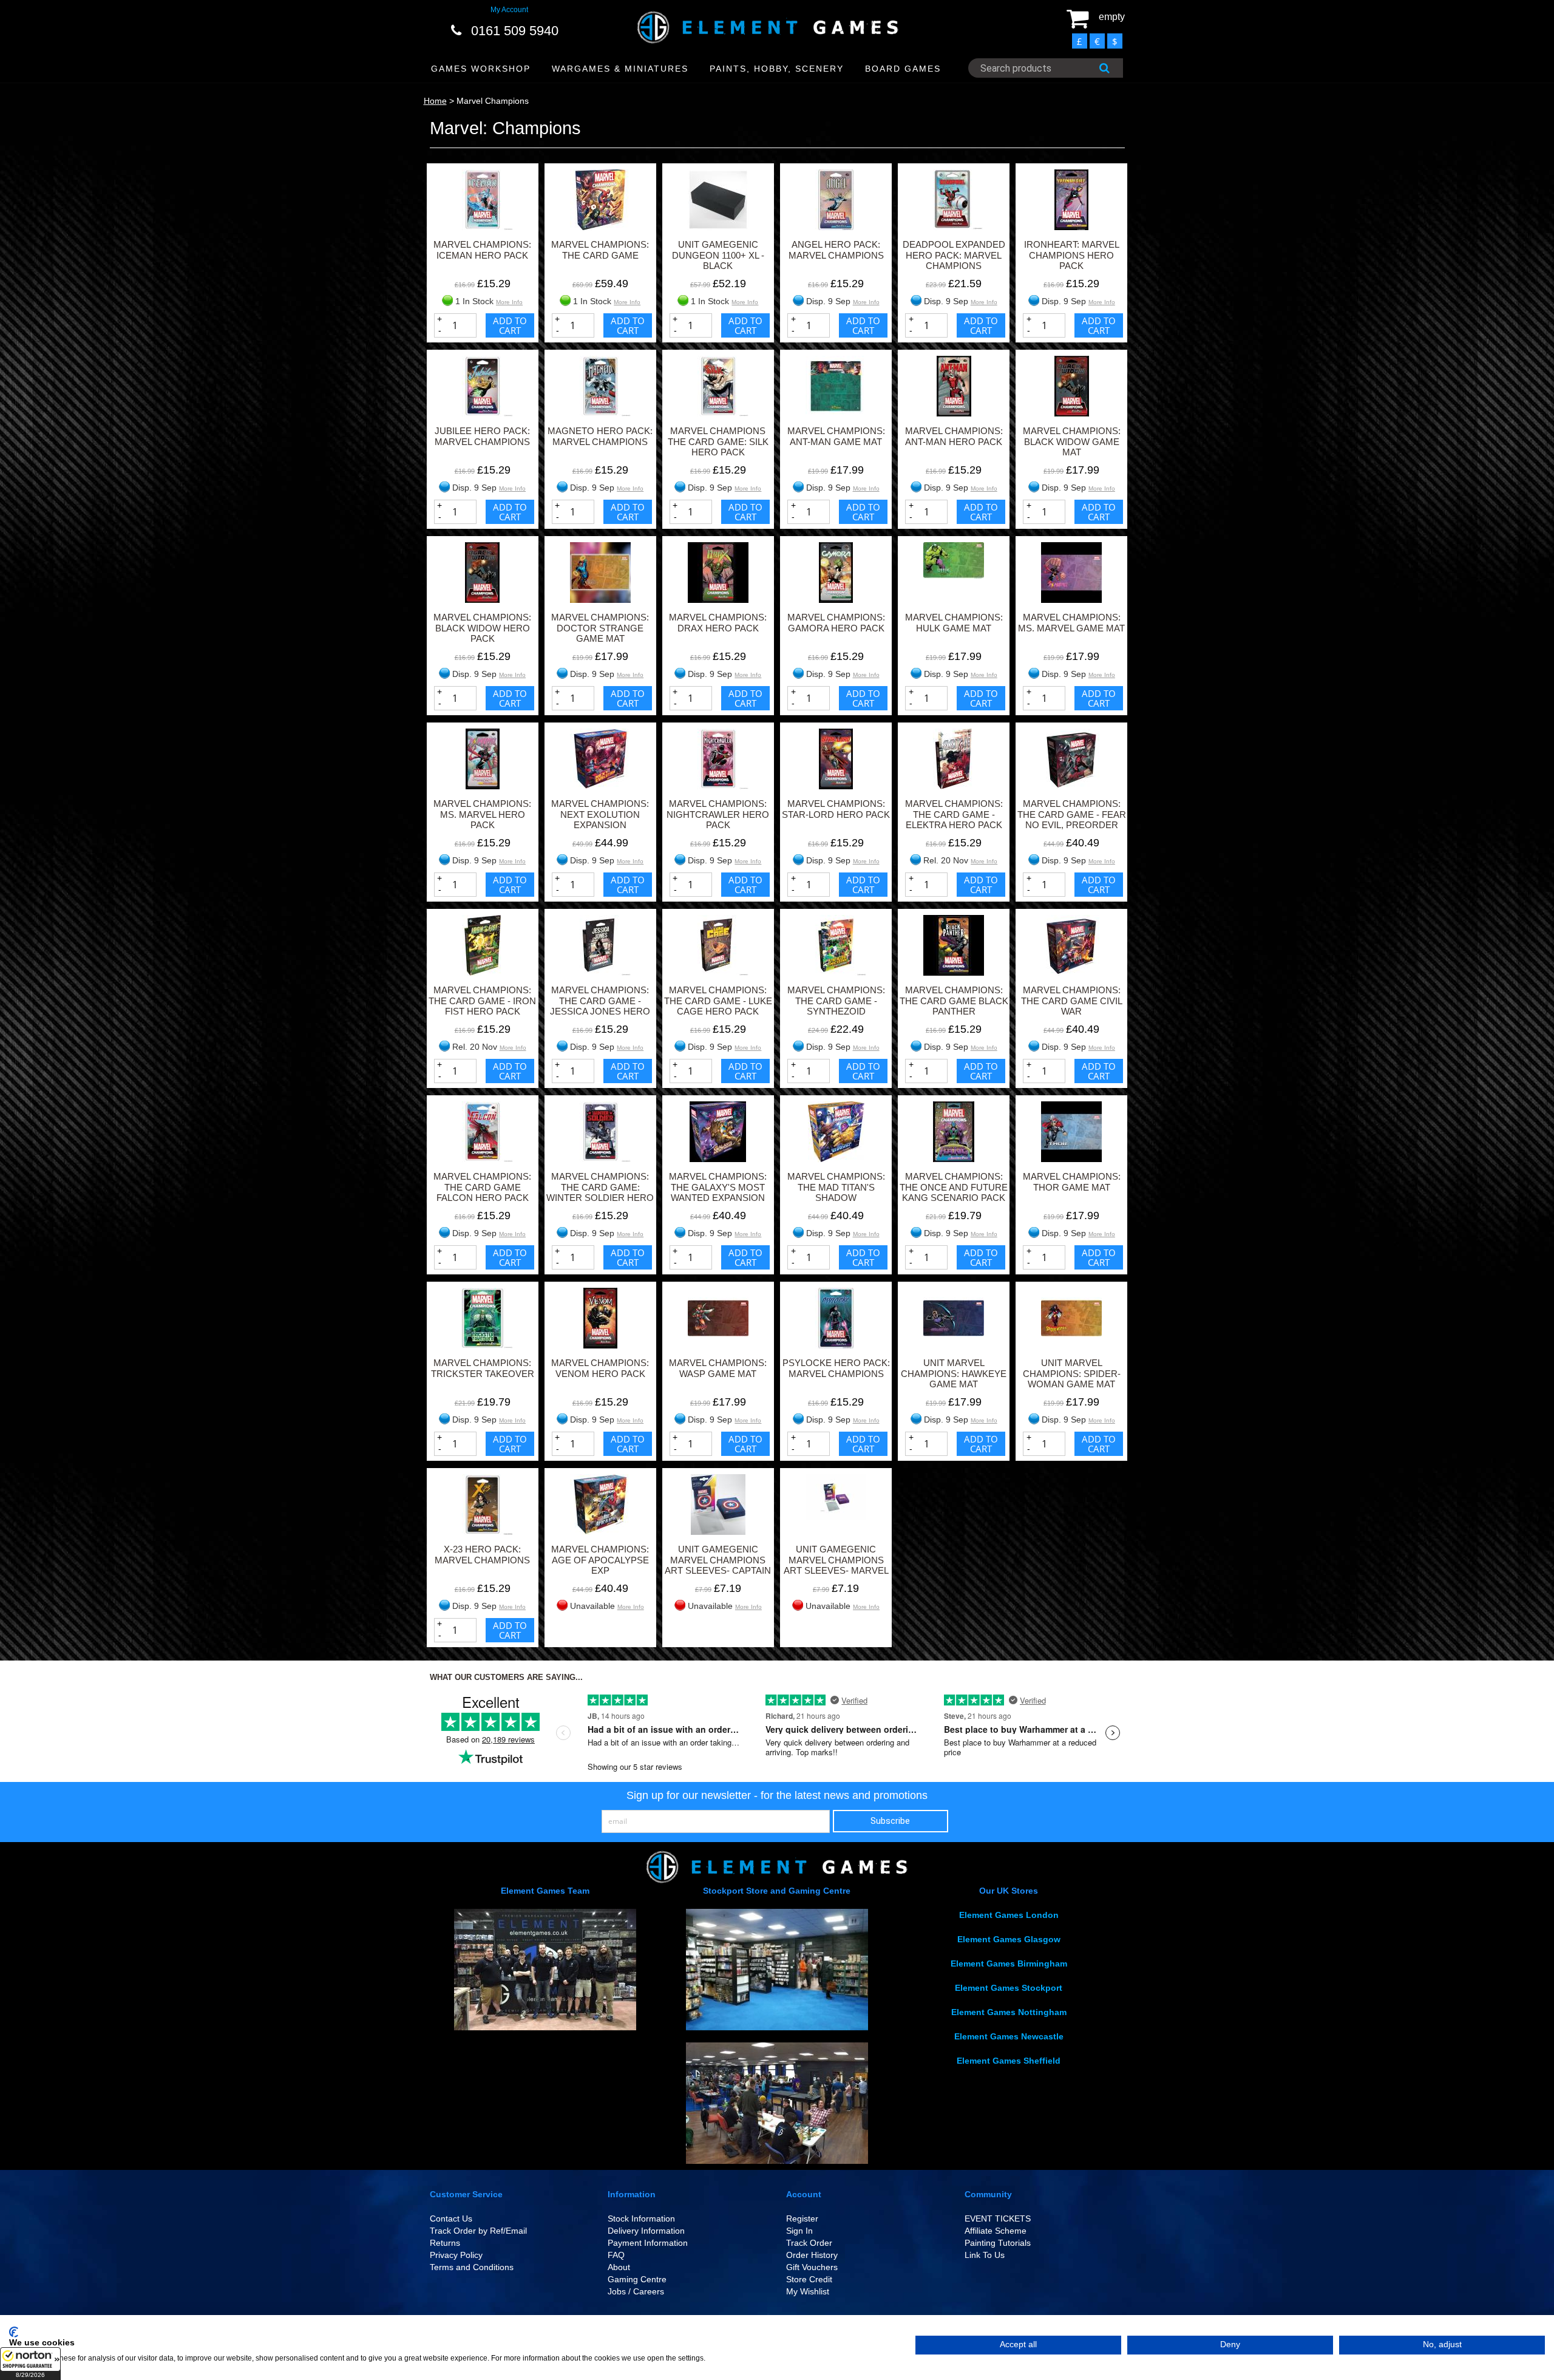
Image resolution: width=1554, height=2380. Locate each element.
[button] (30, 2364)
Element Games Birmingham (1009, 1963)
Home (435, 101)
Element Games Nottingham (1009, 2012)
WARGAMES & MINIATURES (620, 69)
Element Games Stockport (1009, 1988)
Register (802, 2218)
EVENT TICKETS (998, 2218)
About (619, 2267)
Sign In (799, 2231)
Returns (445, 2243)
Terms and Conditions (472, 2267)
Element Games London (1009, 1915)
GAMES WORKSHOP (481, 69)
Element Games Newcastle (1009, 2036)
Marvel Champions (493, 101)
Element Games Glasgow (1009, 1939)
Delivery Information (646, 2231)
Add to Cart (510, 325)
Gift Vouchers (812, 2267)
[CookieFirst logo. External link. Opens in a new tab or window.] (14, 2332)
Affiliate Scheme (996, 2231)
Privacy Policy (456, 2255)
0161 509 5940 (515, 31)
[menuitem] (481, 69)
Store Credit (809, 2279)
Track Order (809, 2243)
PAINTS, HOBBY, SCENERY (777, 69)
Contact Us (451, 2218)
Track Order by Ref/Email (478, 2231)
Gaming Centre (637, 2279)
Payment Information (648, 2243)
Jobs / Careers (636, 2291)
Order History (812, 2255)
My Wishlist (808, 2291)
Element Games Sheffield (1009, 2061)
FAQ (616, 2255)
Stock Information (641, 2218)
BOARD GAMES (903, 69)
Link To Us (985, 2255)
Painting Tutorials (998, 2243)
